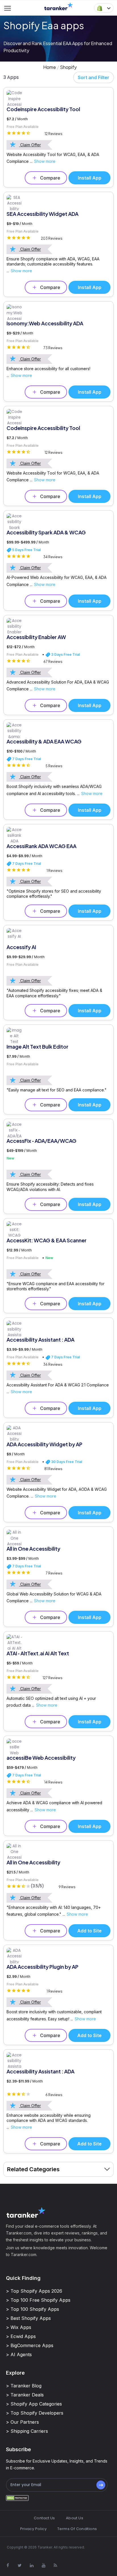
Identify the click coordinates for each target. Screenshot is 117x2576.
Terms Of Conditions (77, 2529)
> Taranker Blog (24, 2386)
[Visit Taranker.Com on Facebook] (8, 2565)
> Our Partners (22, 2422)
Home (50, 67)
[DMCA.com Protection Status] (17, 2498)
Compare (50, 178)
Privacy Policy (33, 2529)
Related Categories (33, 2169)
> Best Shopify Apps (28, 2318)
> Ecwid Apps (21, 2336)
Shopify (68, 67)
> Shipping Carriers (27, 2431)
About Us (75, 2518)
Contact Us (44, 2518)
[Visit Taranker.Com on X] (20, 2565)
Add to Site (89, 1931)
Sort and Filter (94, 77)
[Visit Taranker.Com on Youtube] (43, 2565)
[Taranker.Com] (58, 6)
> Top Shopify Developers (35, 2413)
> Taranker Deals (25, 2395)
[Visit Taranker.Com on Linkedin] (32, 2565)
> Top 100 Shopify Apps (33, 2309)
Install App (90, 178)
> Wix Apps (19, 2327)
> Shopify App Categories (34, 2404)
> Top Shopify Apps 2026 (34, 2291)
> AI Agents (19, 2354)
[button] (104, 8)
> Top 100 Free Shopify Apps (38, 2300)
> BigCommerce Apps (30, 2345)
